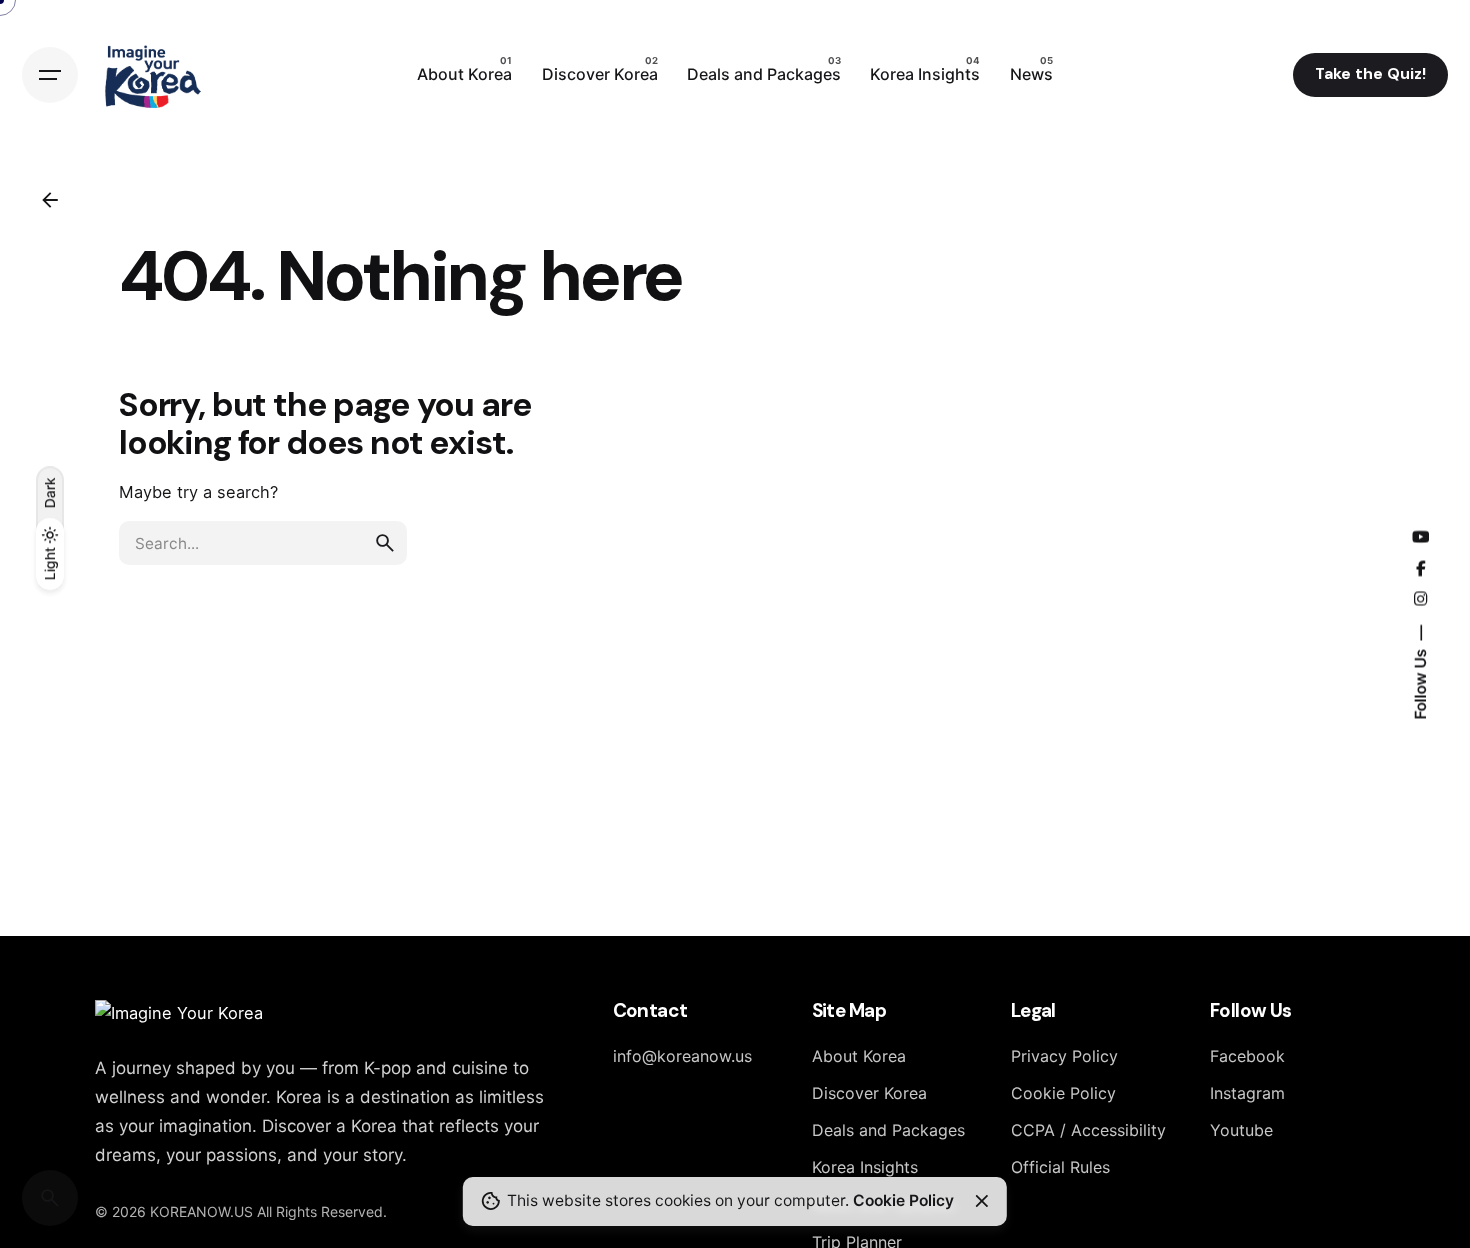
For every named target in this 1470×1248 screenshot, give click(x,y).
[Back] (50, 200)
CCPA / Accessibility (1088, 1130)
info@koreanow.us (682, 1056)
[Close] (982, 1201)
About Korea (859, 1056)
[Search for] (263, 543)
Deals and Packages (888, 1130)
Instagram (1247, 1093)
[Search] (50, 1198)
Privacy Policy (1064, 1056)
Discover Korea (869, 1093)
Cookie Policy (1063, 1093)
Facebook (1247, 1056)
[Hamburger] (50, 75)
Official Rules (1060, 1167)
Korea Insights (865, 1167)
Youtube (1241, 1130)
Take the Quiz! (1370, 74)
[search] (385, 543)
